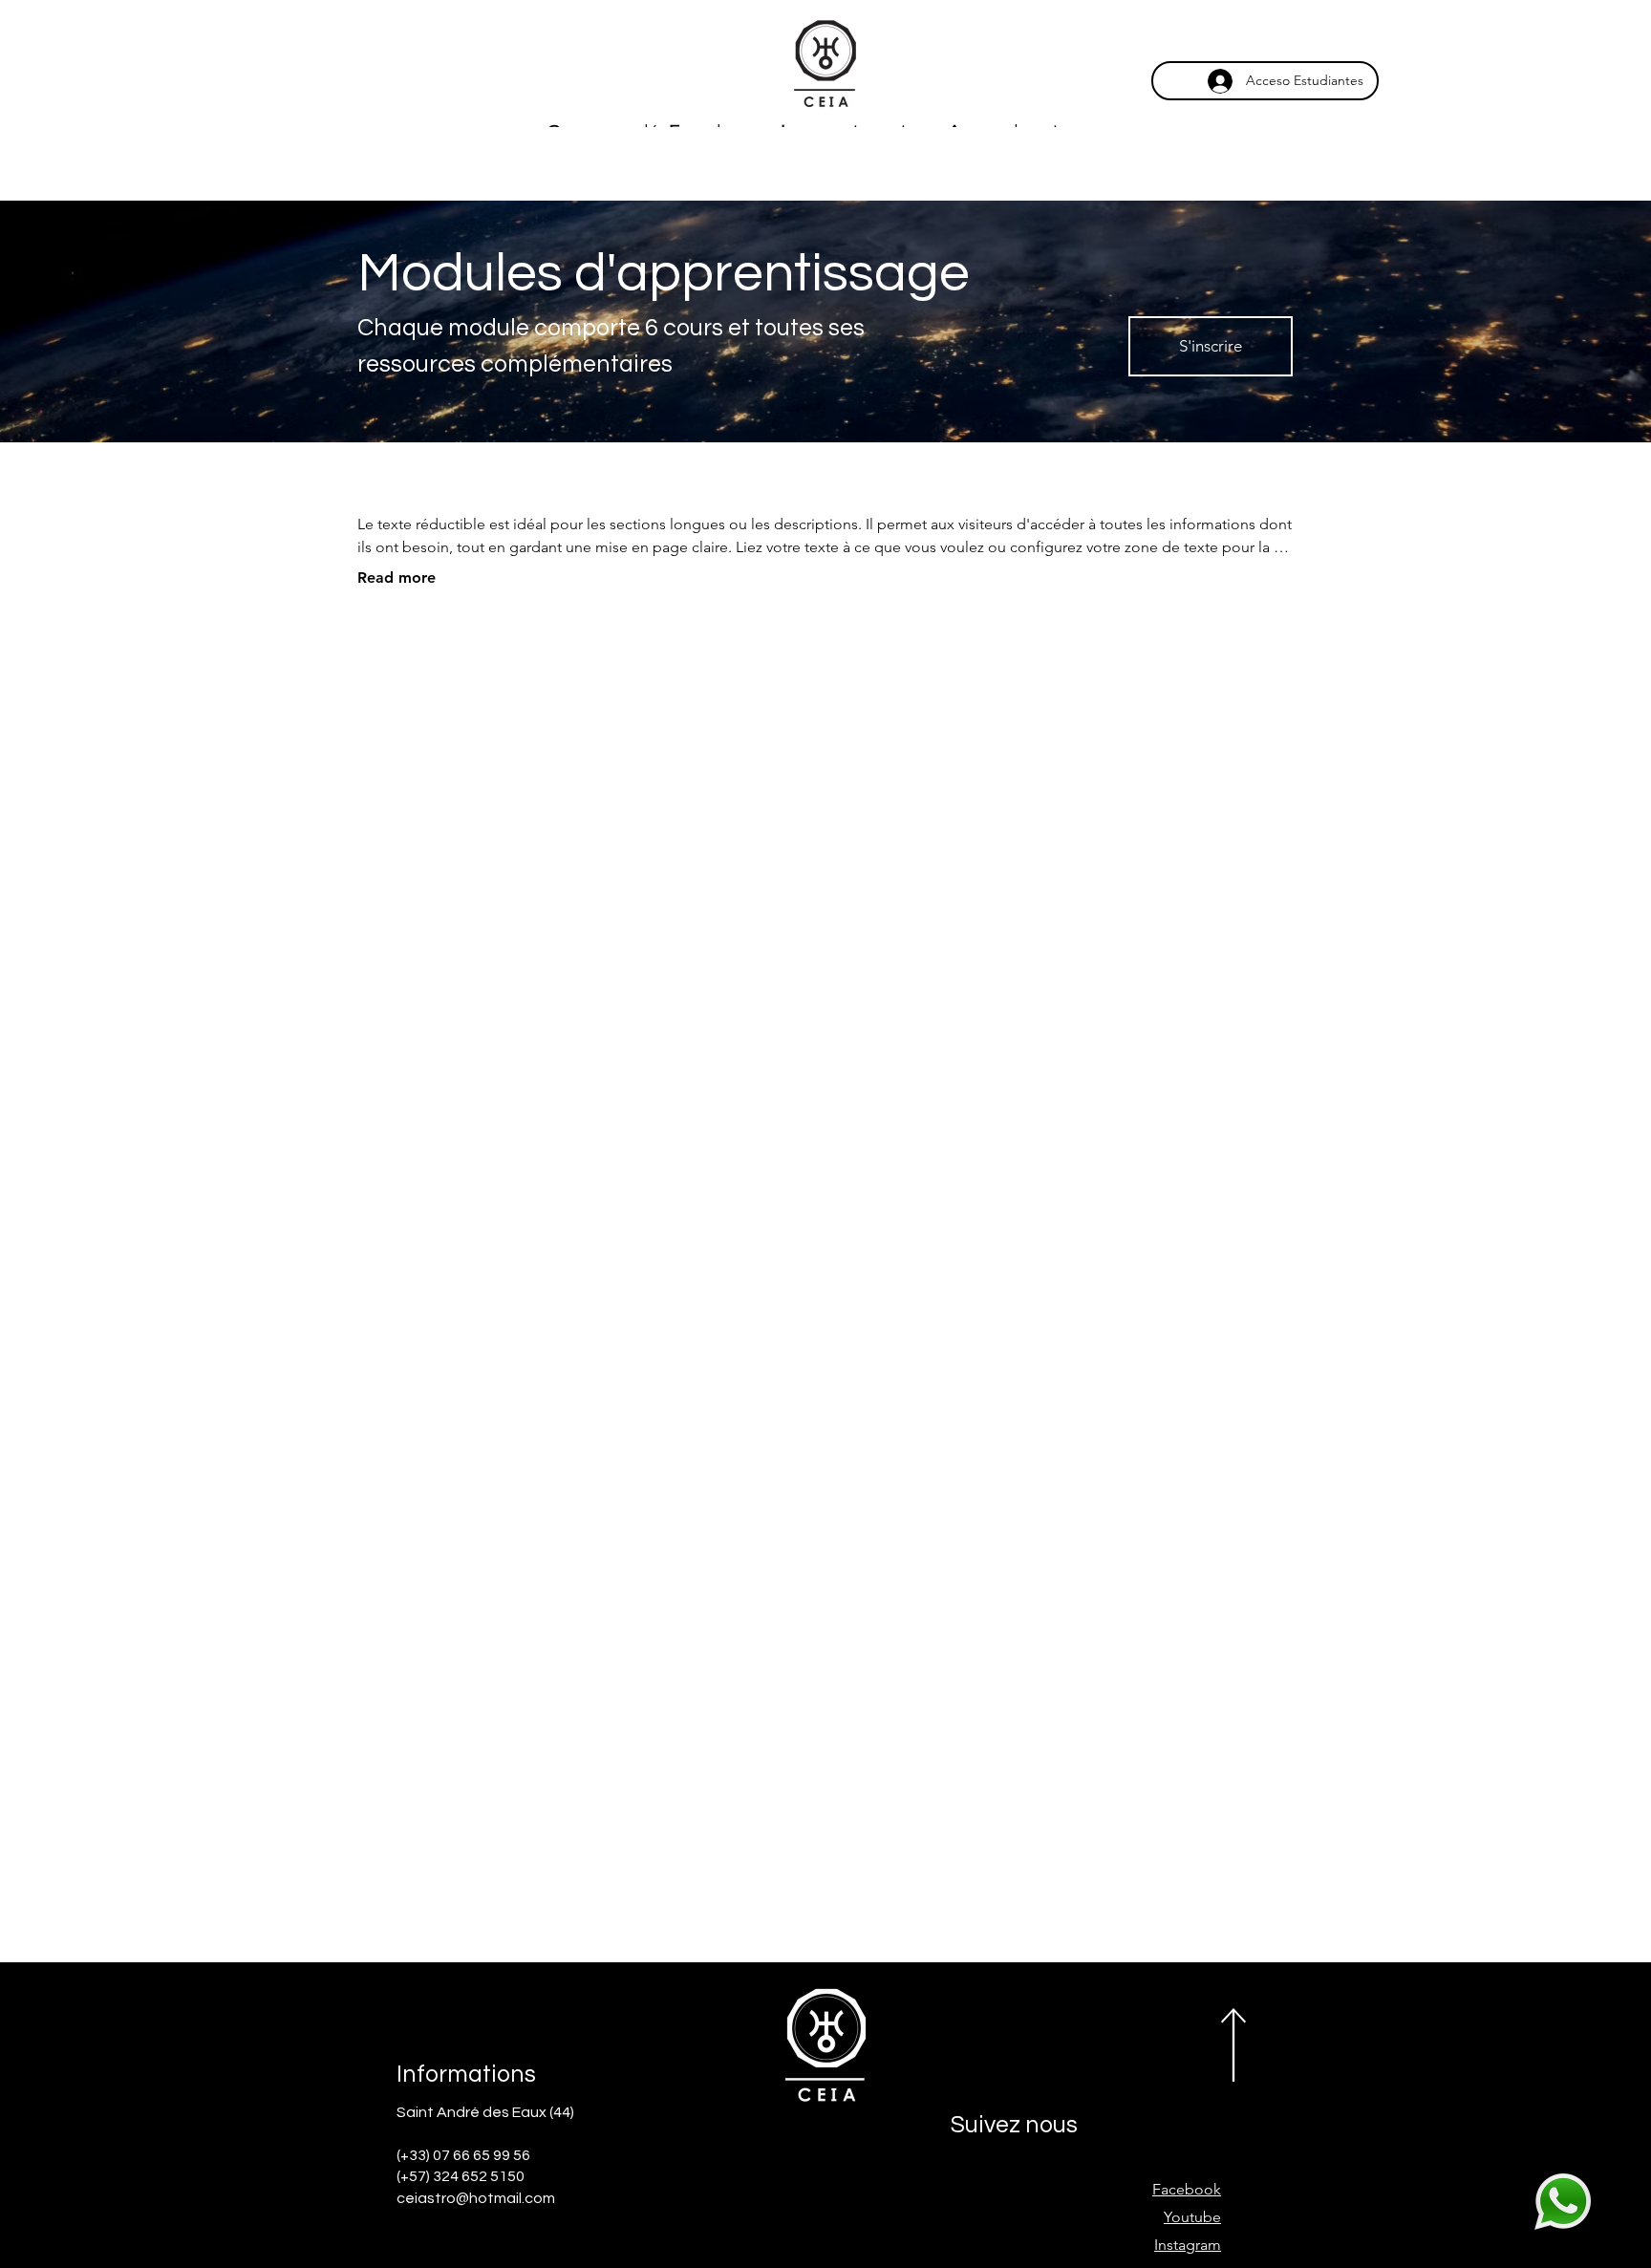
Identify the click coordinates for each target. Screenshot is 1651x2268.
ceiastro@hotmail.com (476, 2198)
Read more (397, 578)
